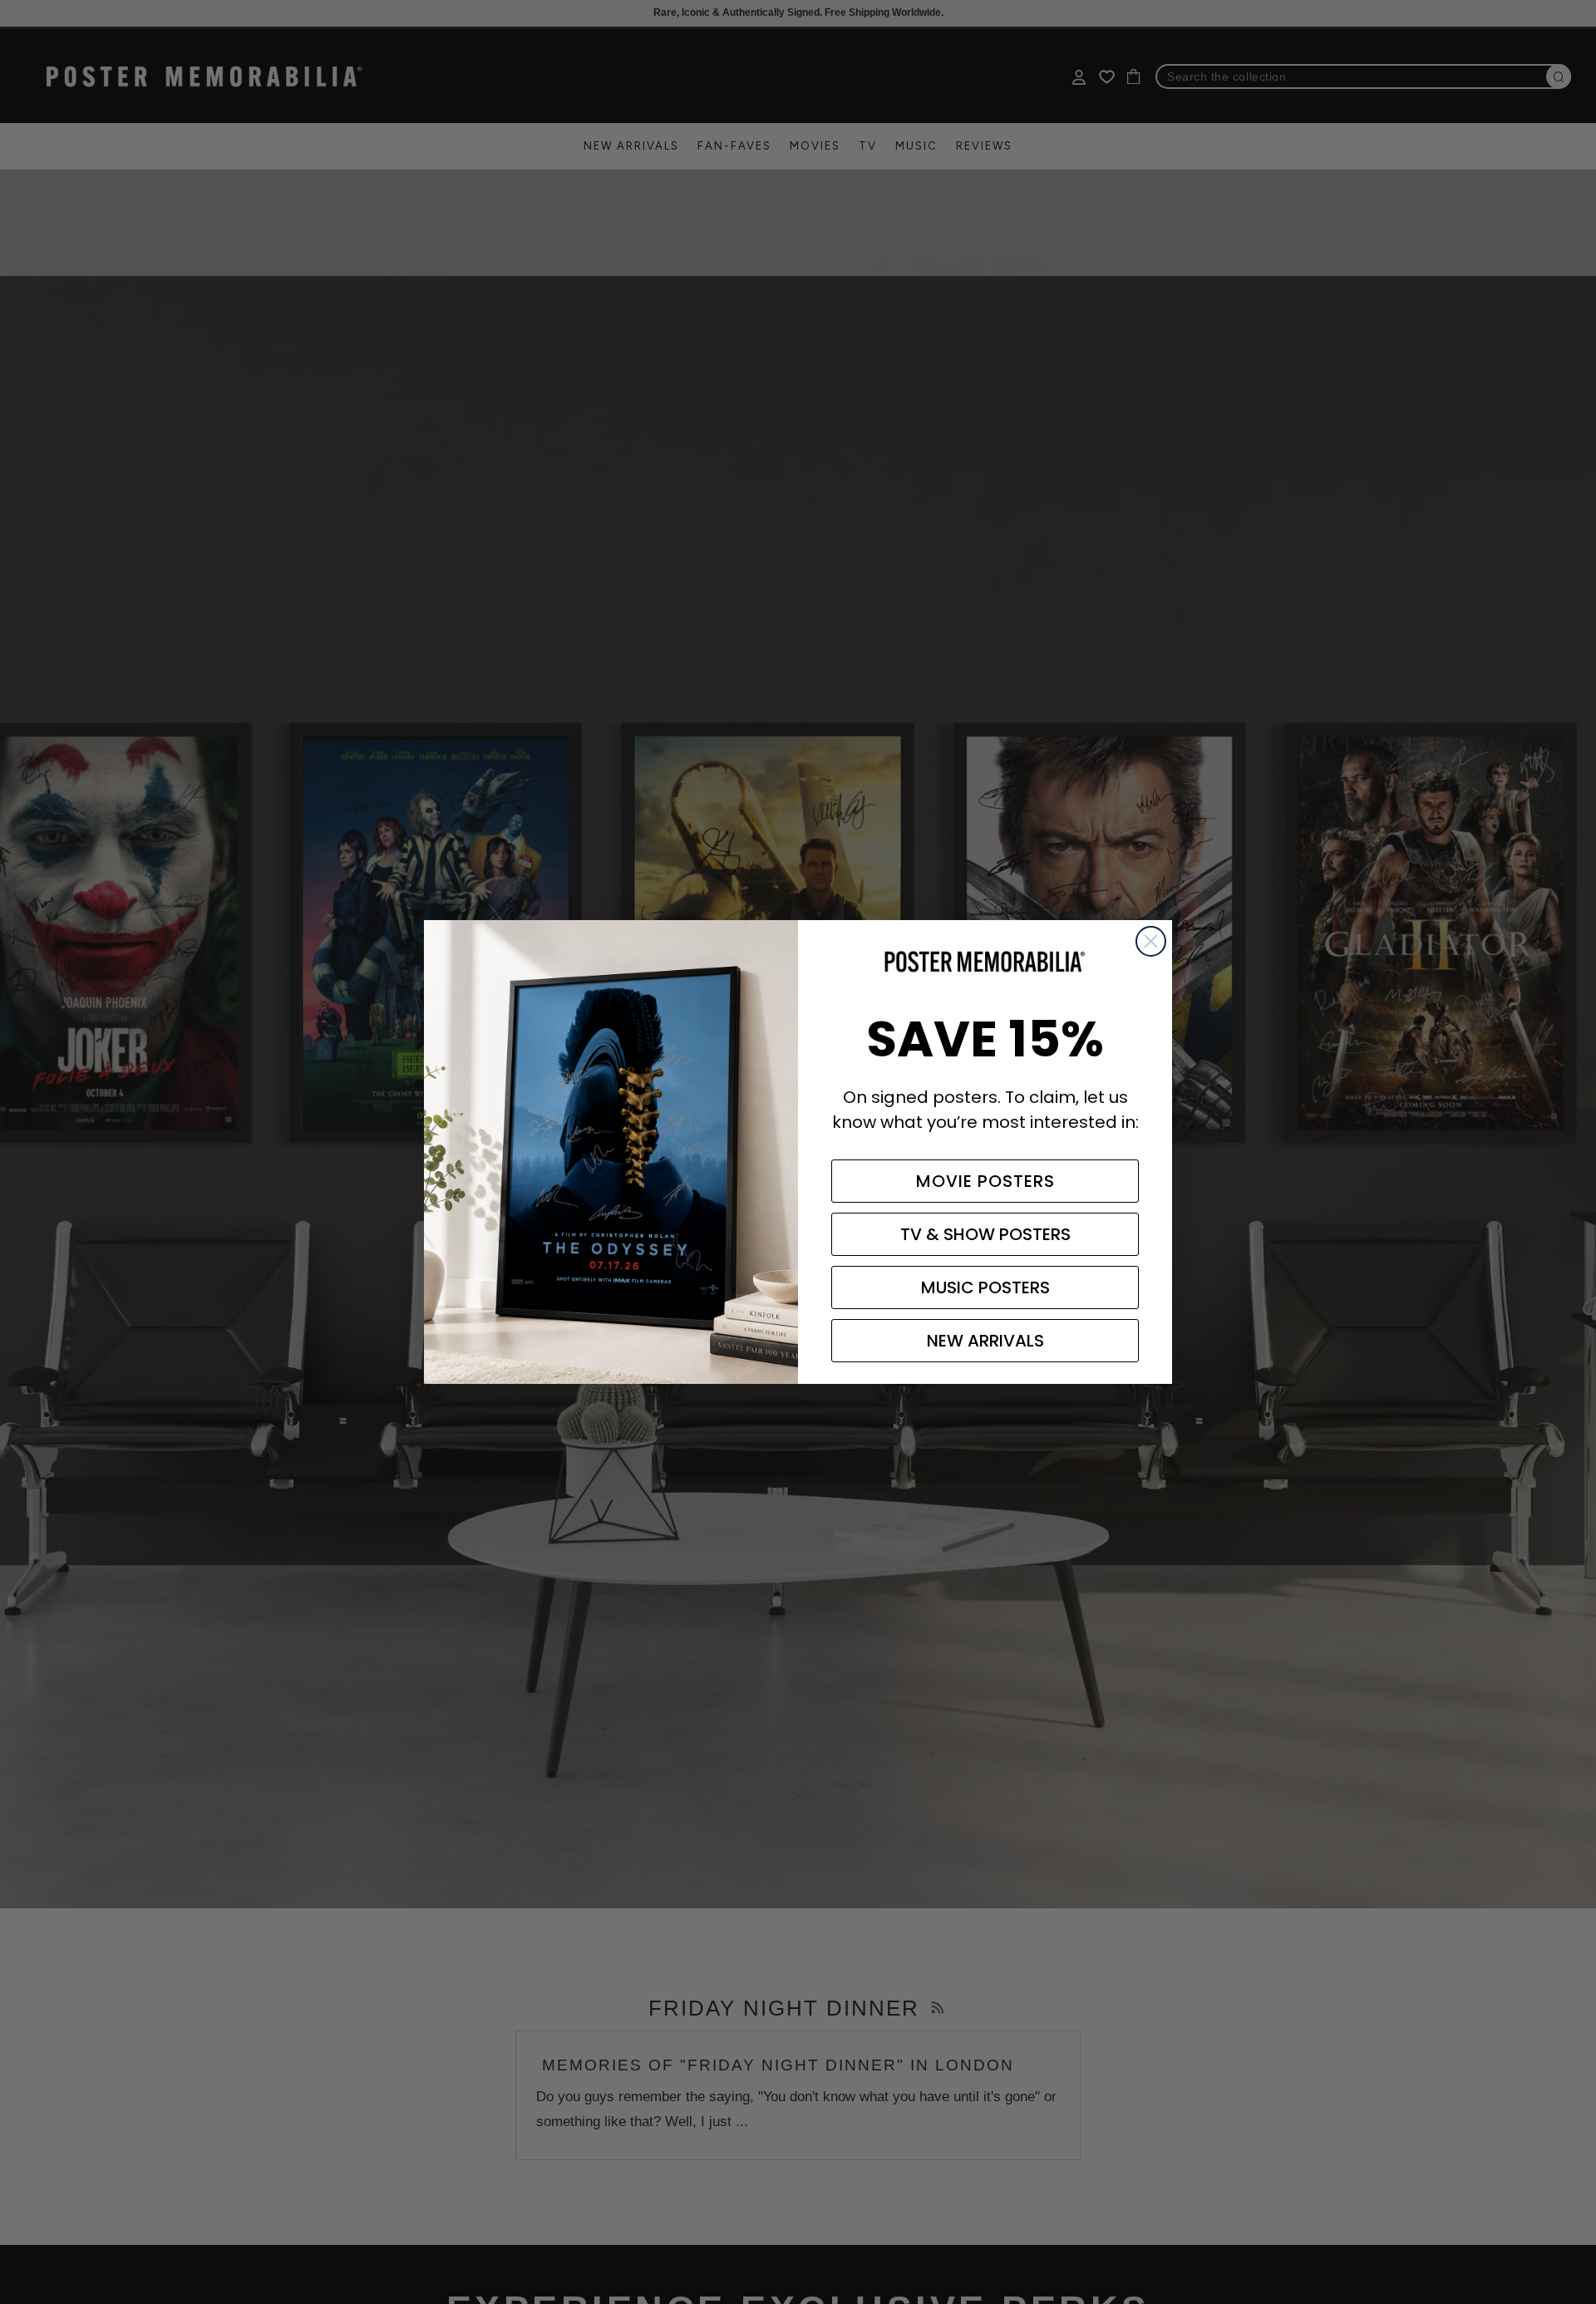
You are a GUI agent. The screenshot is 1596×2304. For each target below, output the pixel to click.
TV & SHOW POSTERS (985, 1234)
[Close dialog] (1151, 941)
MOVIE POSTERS (985, 1181)
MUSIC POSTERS (985, 1287)
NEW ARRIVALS (985, 1341)
